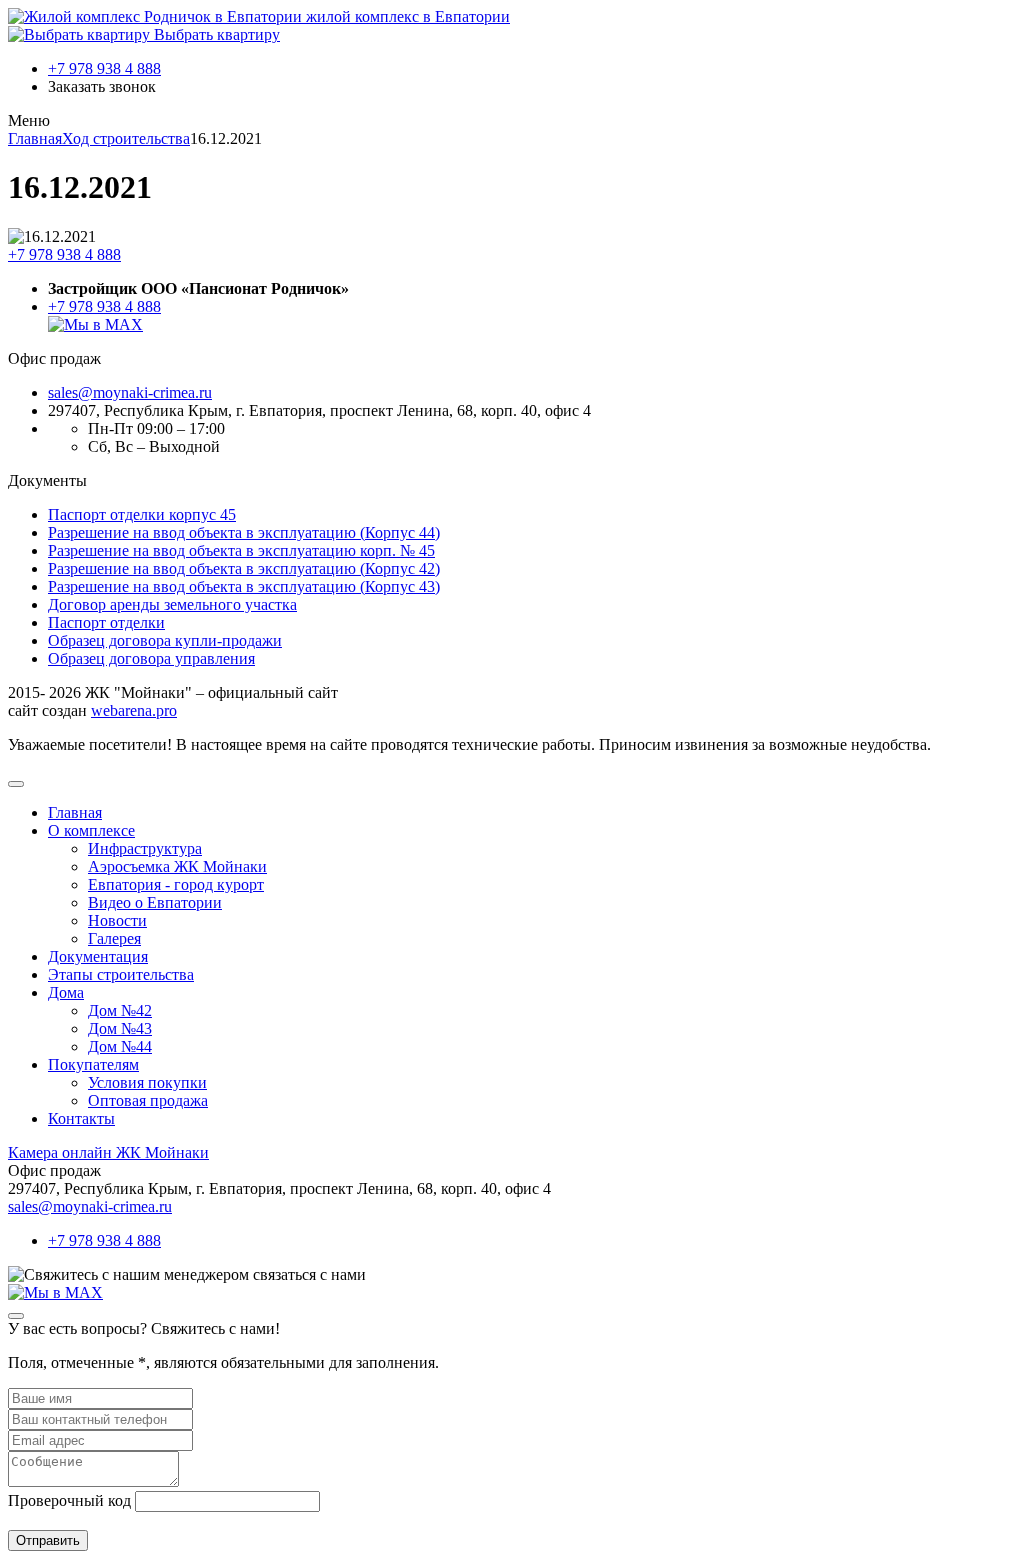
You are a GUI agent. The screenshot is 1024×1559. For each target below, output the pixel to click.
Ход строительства (126, 138)
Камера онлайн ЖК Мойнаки (108, 1152)
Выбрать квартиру (215, 34)
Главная (35, 138)
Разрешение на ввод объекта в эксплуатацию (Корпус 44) (244, 532)
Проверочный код (69, 1500)
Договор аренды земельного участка (172, 604)
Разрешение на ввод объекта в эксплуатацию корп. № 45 (241, 550)
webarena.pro (134, 710)
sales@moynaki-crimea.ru (130, 392)
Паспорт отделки (106, 622)
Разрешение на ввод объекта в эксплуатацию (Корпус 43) (244, 586)
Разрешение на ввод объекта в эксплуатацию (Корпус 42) (244, 568)
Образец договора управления (151, 658)
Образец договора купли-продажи (165, 640)
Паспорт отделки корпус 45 (142, 514)
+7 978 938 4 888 (104, 68)
